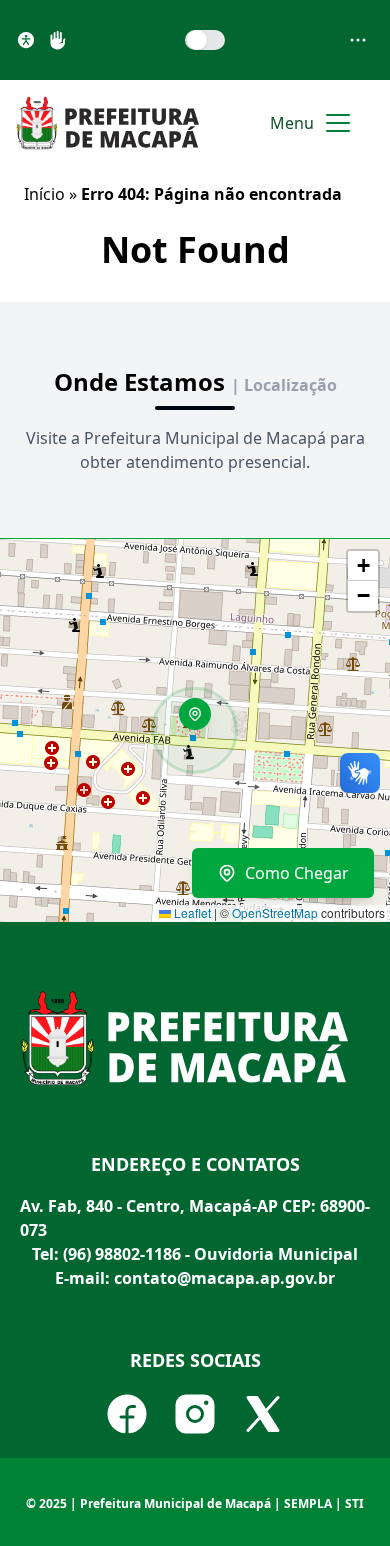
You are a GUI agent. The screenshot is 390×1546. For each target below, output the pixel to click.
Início (44, 194)
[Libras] (58, 40)
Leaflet (191, 912)
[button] (202, 721)
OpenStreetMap (275, 912)
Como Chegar (297, 873)
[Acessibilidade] (26, 40)
